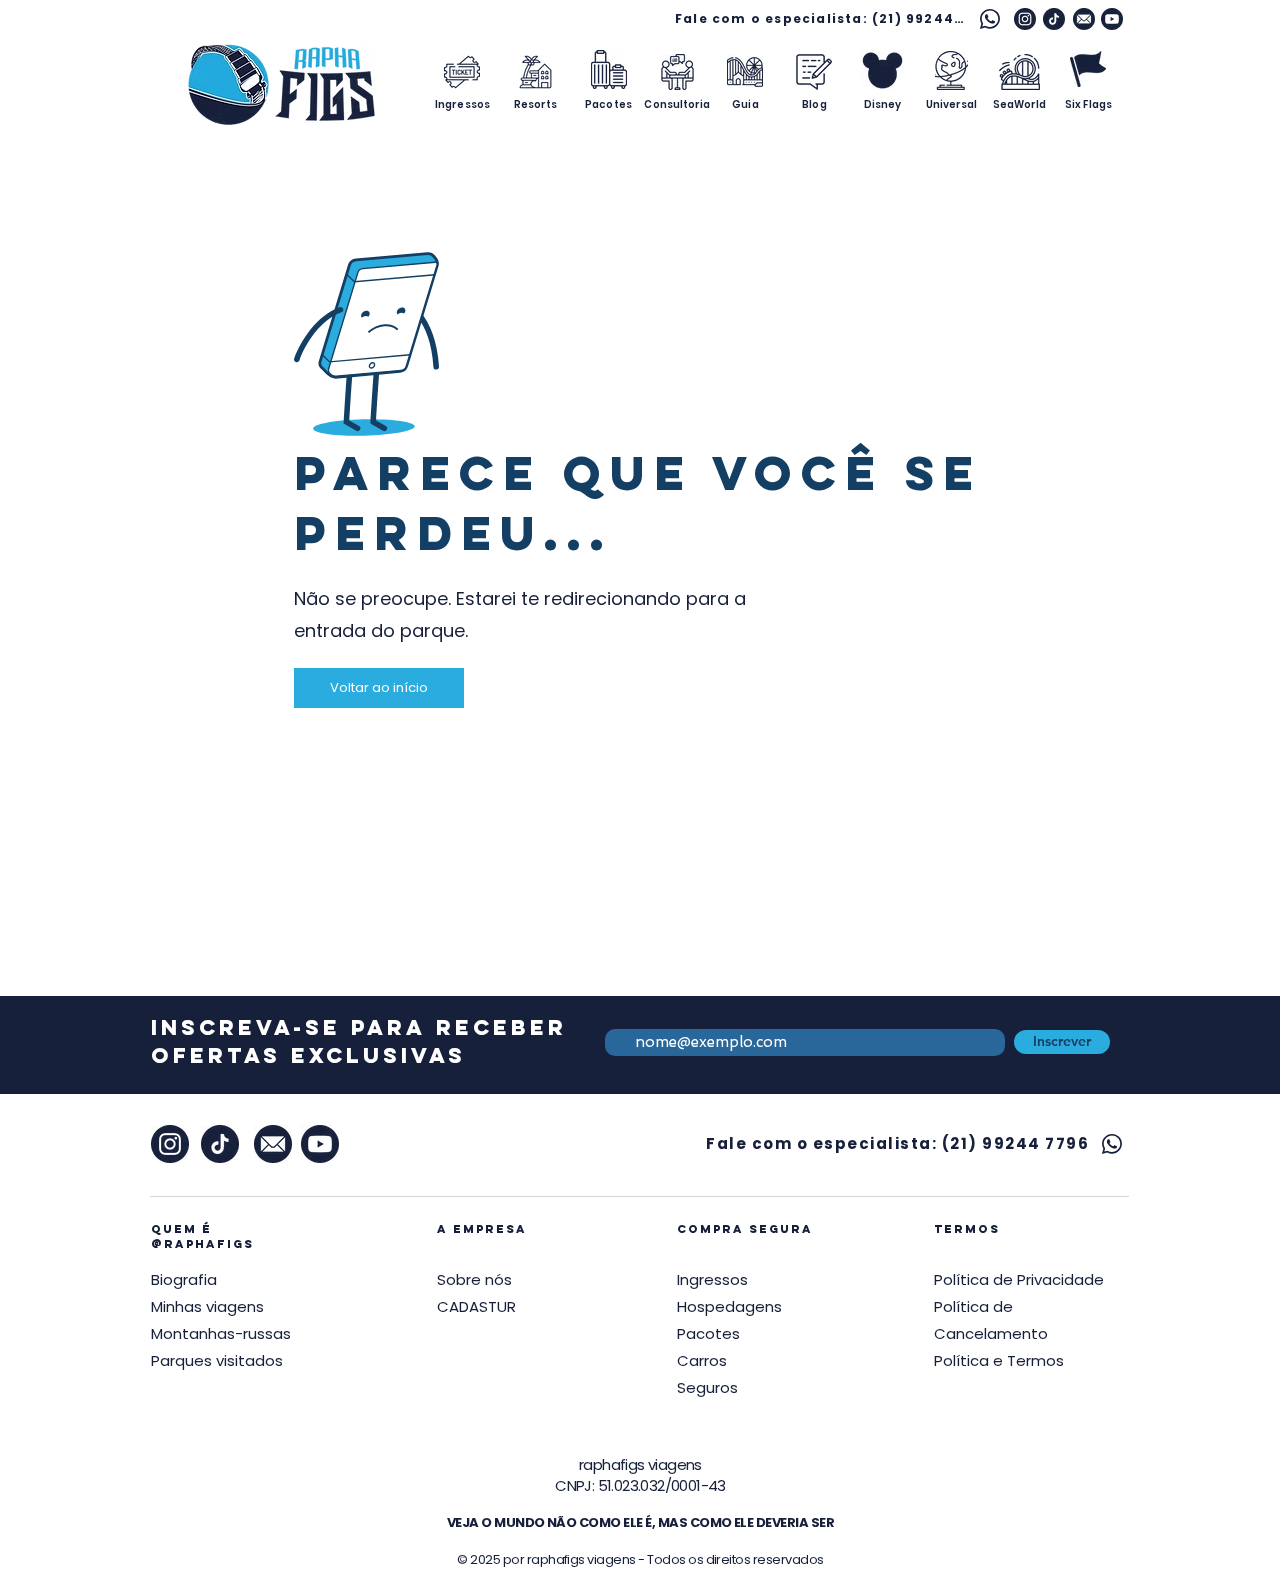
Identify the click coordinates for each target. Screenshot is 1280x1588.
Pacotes (708, 1333)
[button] (1019, 1279)
